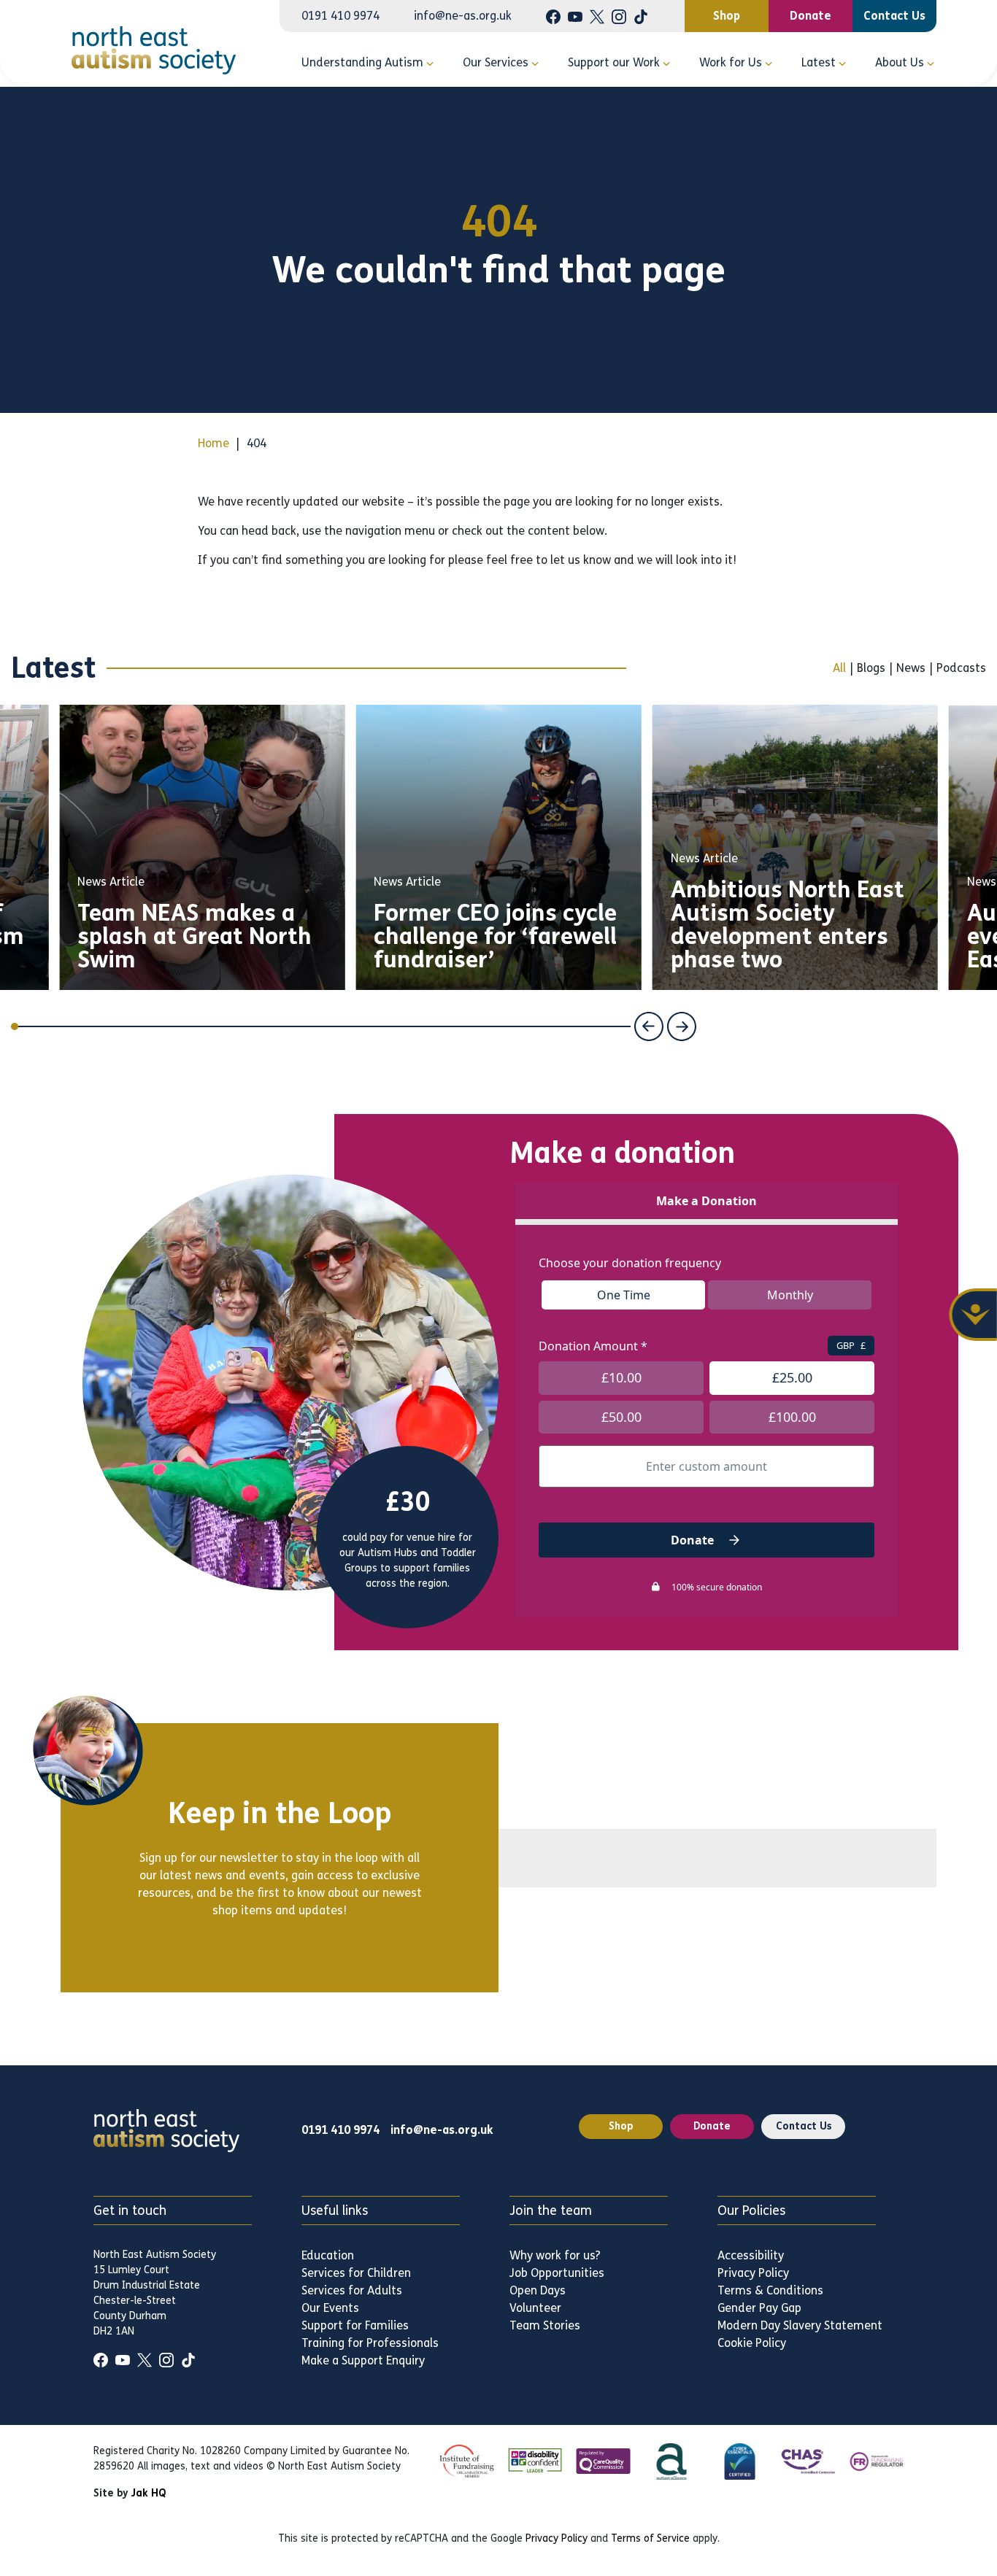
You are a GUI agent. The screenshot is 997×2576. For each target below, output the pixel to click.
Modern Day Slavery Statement (800, 2325)
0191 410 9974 (340, 16)
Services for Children (356, 2273)
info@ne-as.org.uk (463, 16)
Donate (811, 16)
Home (213, 443)
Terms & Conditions (770, 2290)
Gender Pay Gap (759, 2308)
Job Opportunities (557, 2273)
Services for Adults (352, 2290)
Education (328, 2255)
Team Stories (545, 2325)
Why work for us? (555, 2255)
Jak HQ (148, 2493)
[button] (649, 1026)
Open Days (538, 2290)
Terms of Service (650, 2538)
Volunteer (535, 2308)
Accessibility (751, 2255)
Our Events (330, 2308)
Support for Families (355, 2325)
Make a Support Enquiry (363, 2360)
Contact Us (894, 16)
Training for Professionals (370, 2343)
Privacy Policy (753, 2273)
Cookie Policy (752, 2343)
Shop (727, 16)
